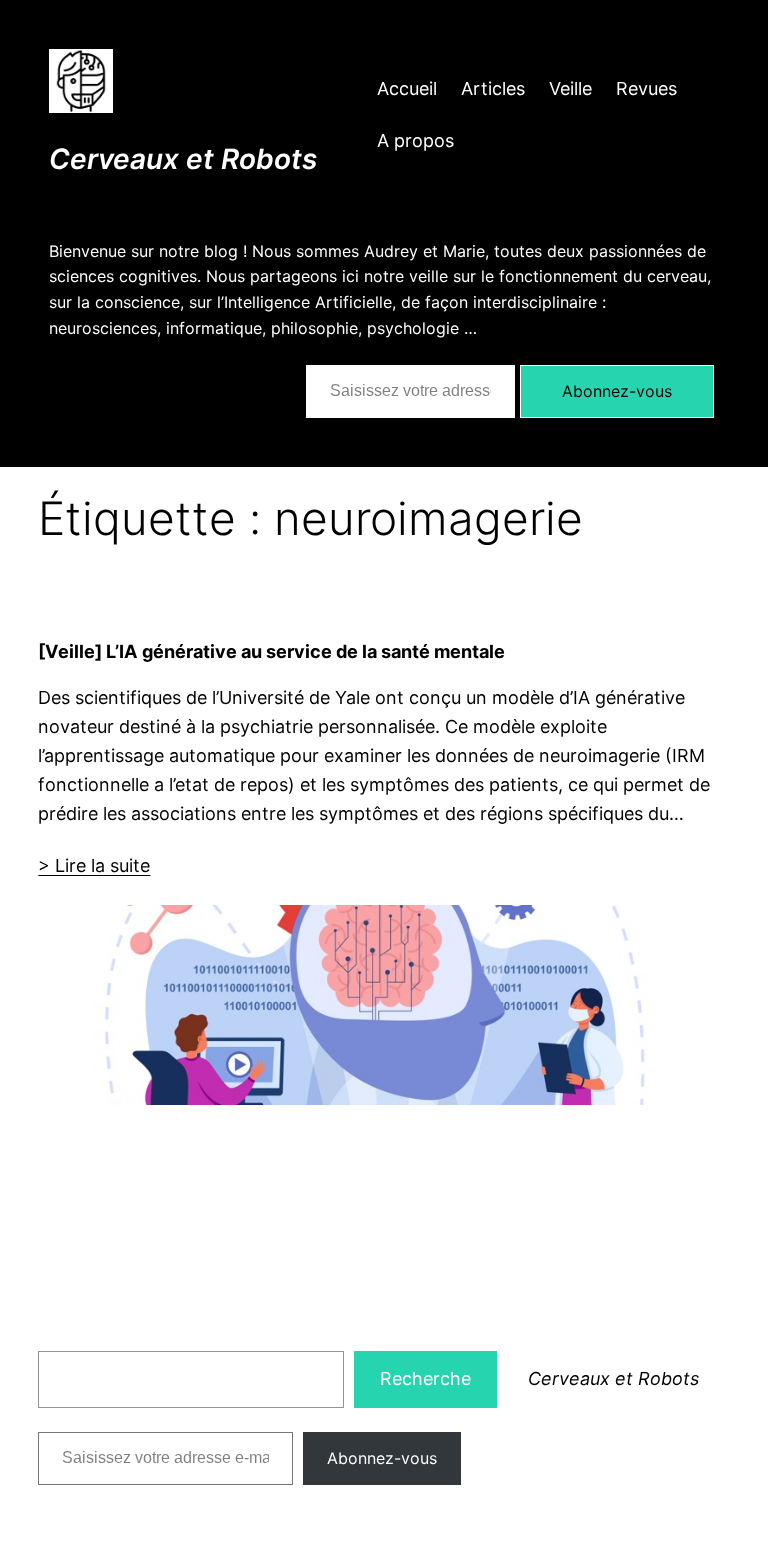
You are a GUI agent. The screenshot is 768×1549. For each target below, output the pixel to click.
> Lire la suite (94, 865)
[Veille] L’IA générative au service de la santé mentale (271, 651)
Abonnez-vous (617, 391)
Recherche (425, 1378)
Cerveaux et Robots (183, 159)
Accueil (407, 88)
